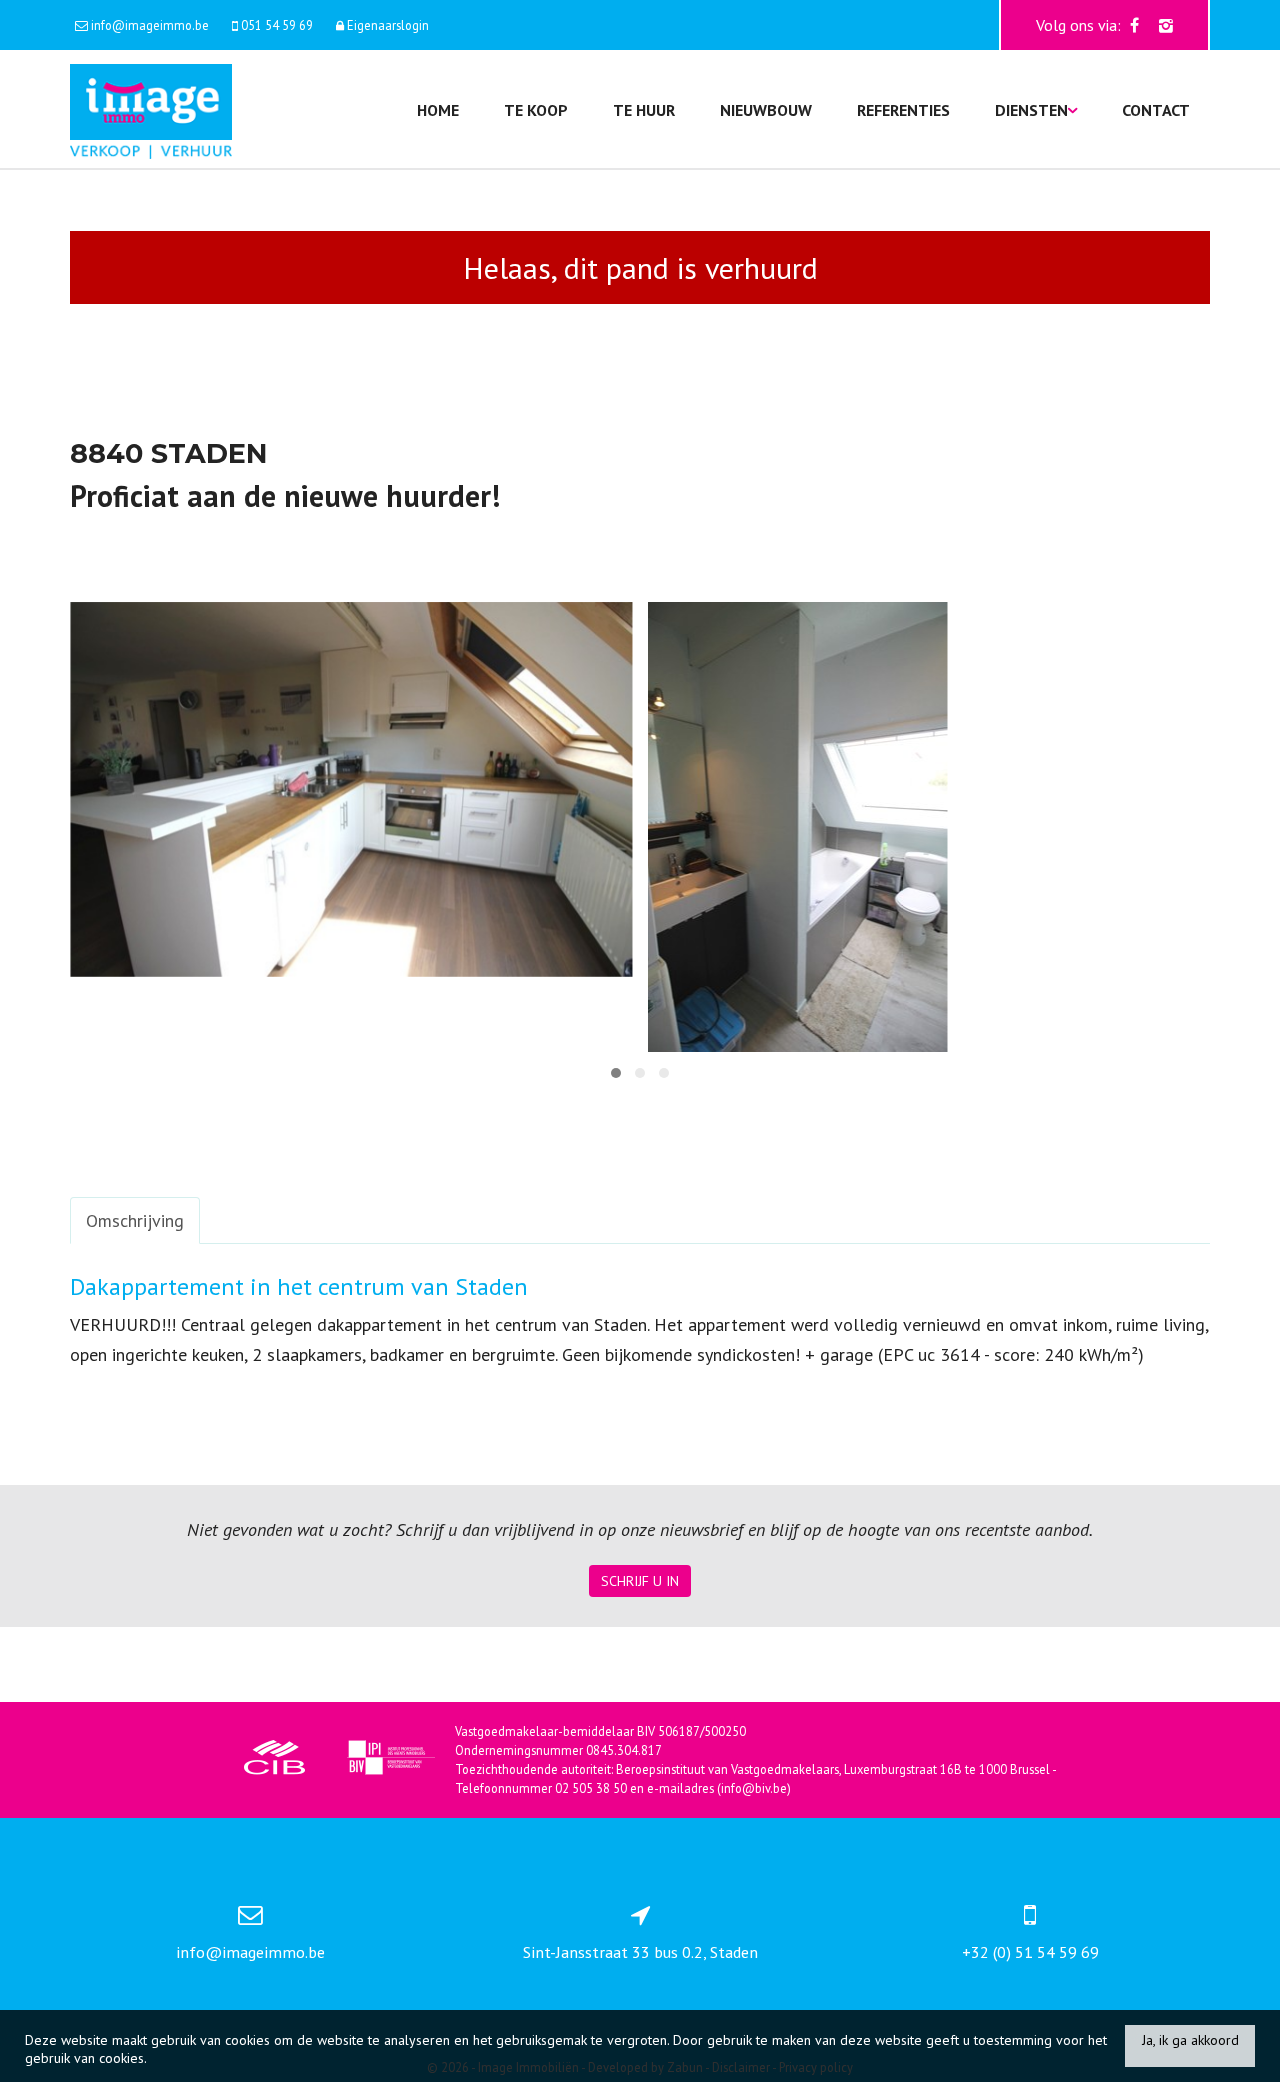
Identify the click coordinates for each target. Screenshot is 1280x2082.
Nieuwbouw (766, 110)
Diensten (1031, 110)
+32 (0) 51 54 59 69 (1030, 1952)
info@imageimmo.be (250, 1952)
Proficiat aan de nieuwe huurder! (285, 495)
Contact (1156, 110)
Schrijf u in (640, 1581)
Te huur (644, 110)
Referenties (903, 110)
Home (438, 110)
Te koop (536, 110)
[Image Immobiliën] (151, 109)
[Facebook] (1134, 25)
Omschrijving (135, 1220)
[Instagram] (1166, 25)
